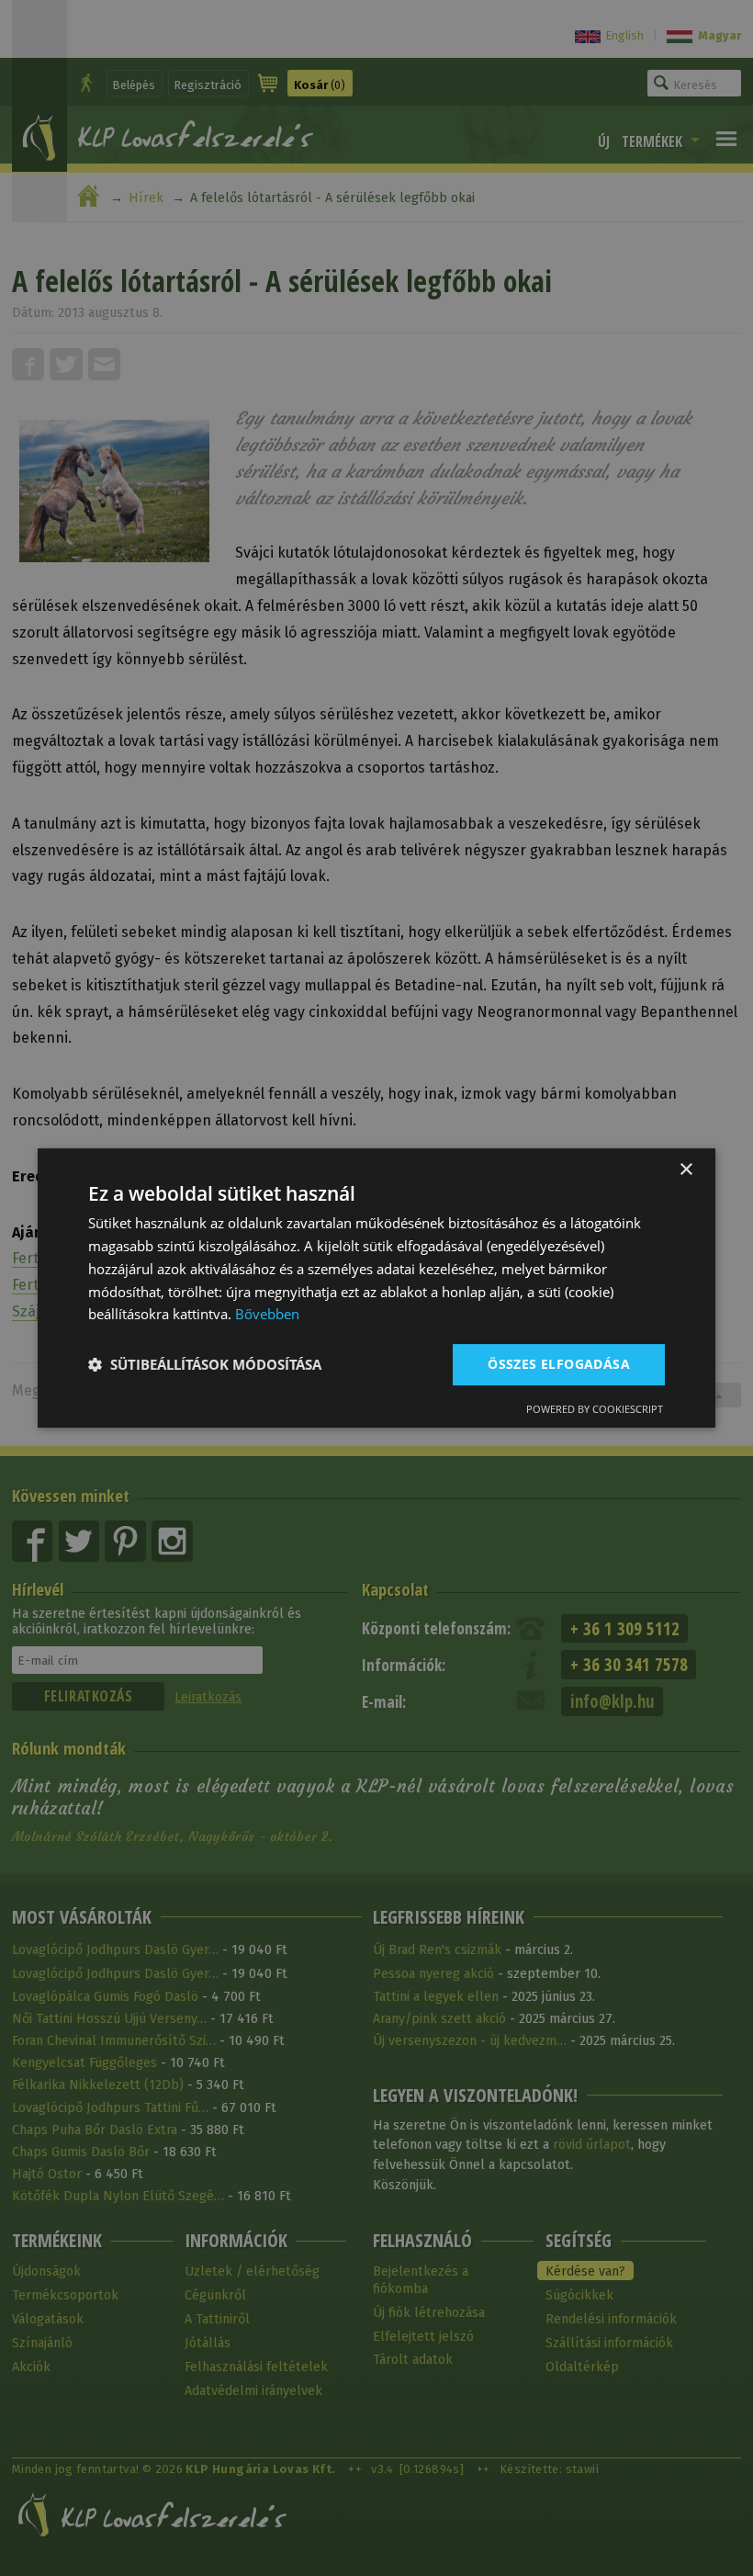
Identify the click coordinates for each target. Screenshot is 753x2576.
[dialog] (376, 1288)
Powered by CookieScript (595, 1409)
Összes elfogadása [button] (559, 1364)
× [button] (686, 1170)
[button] (205, 1365)
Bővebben (267, 1314)
